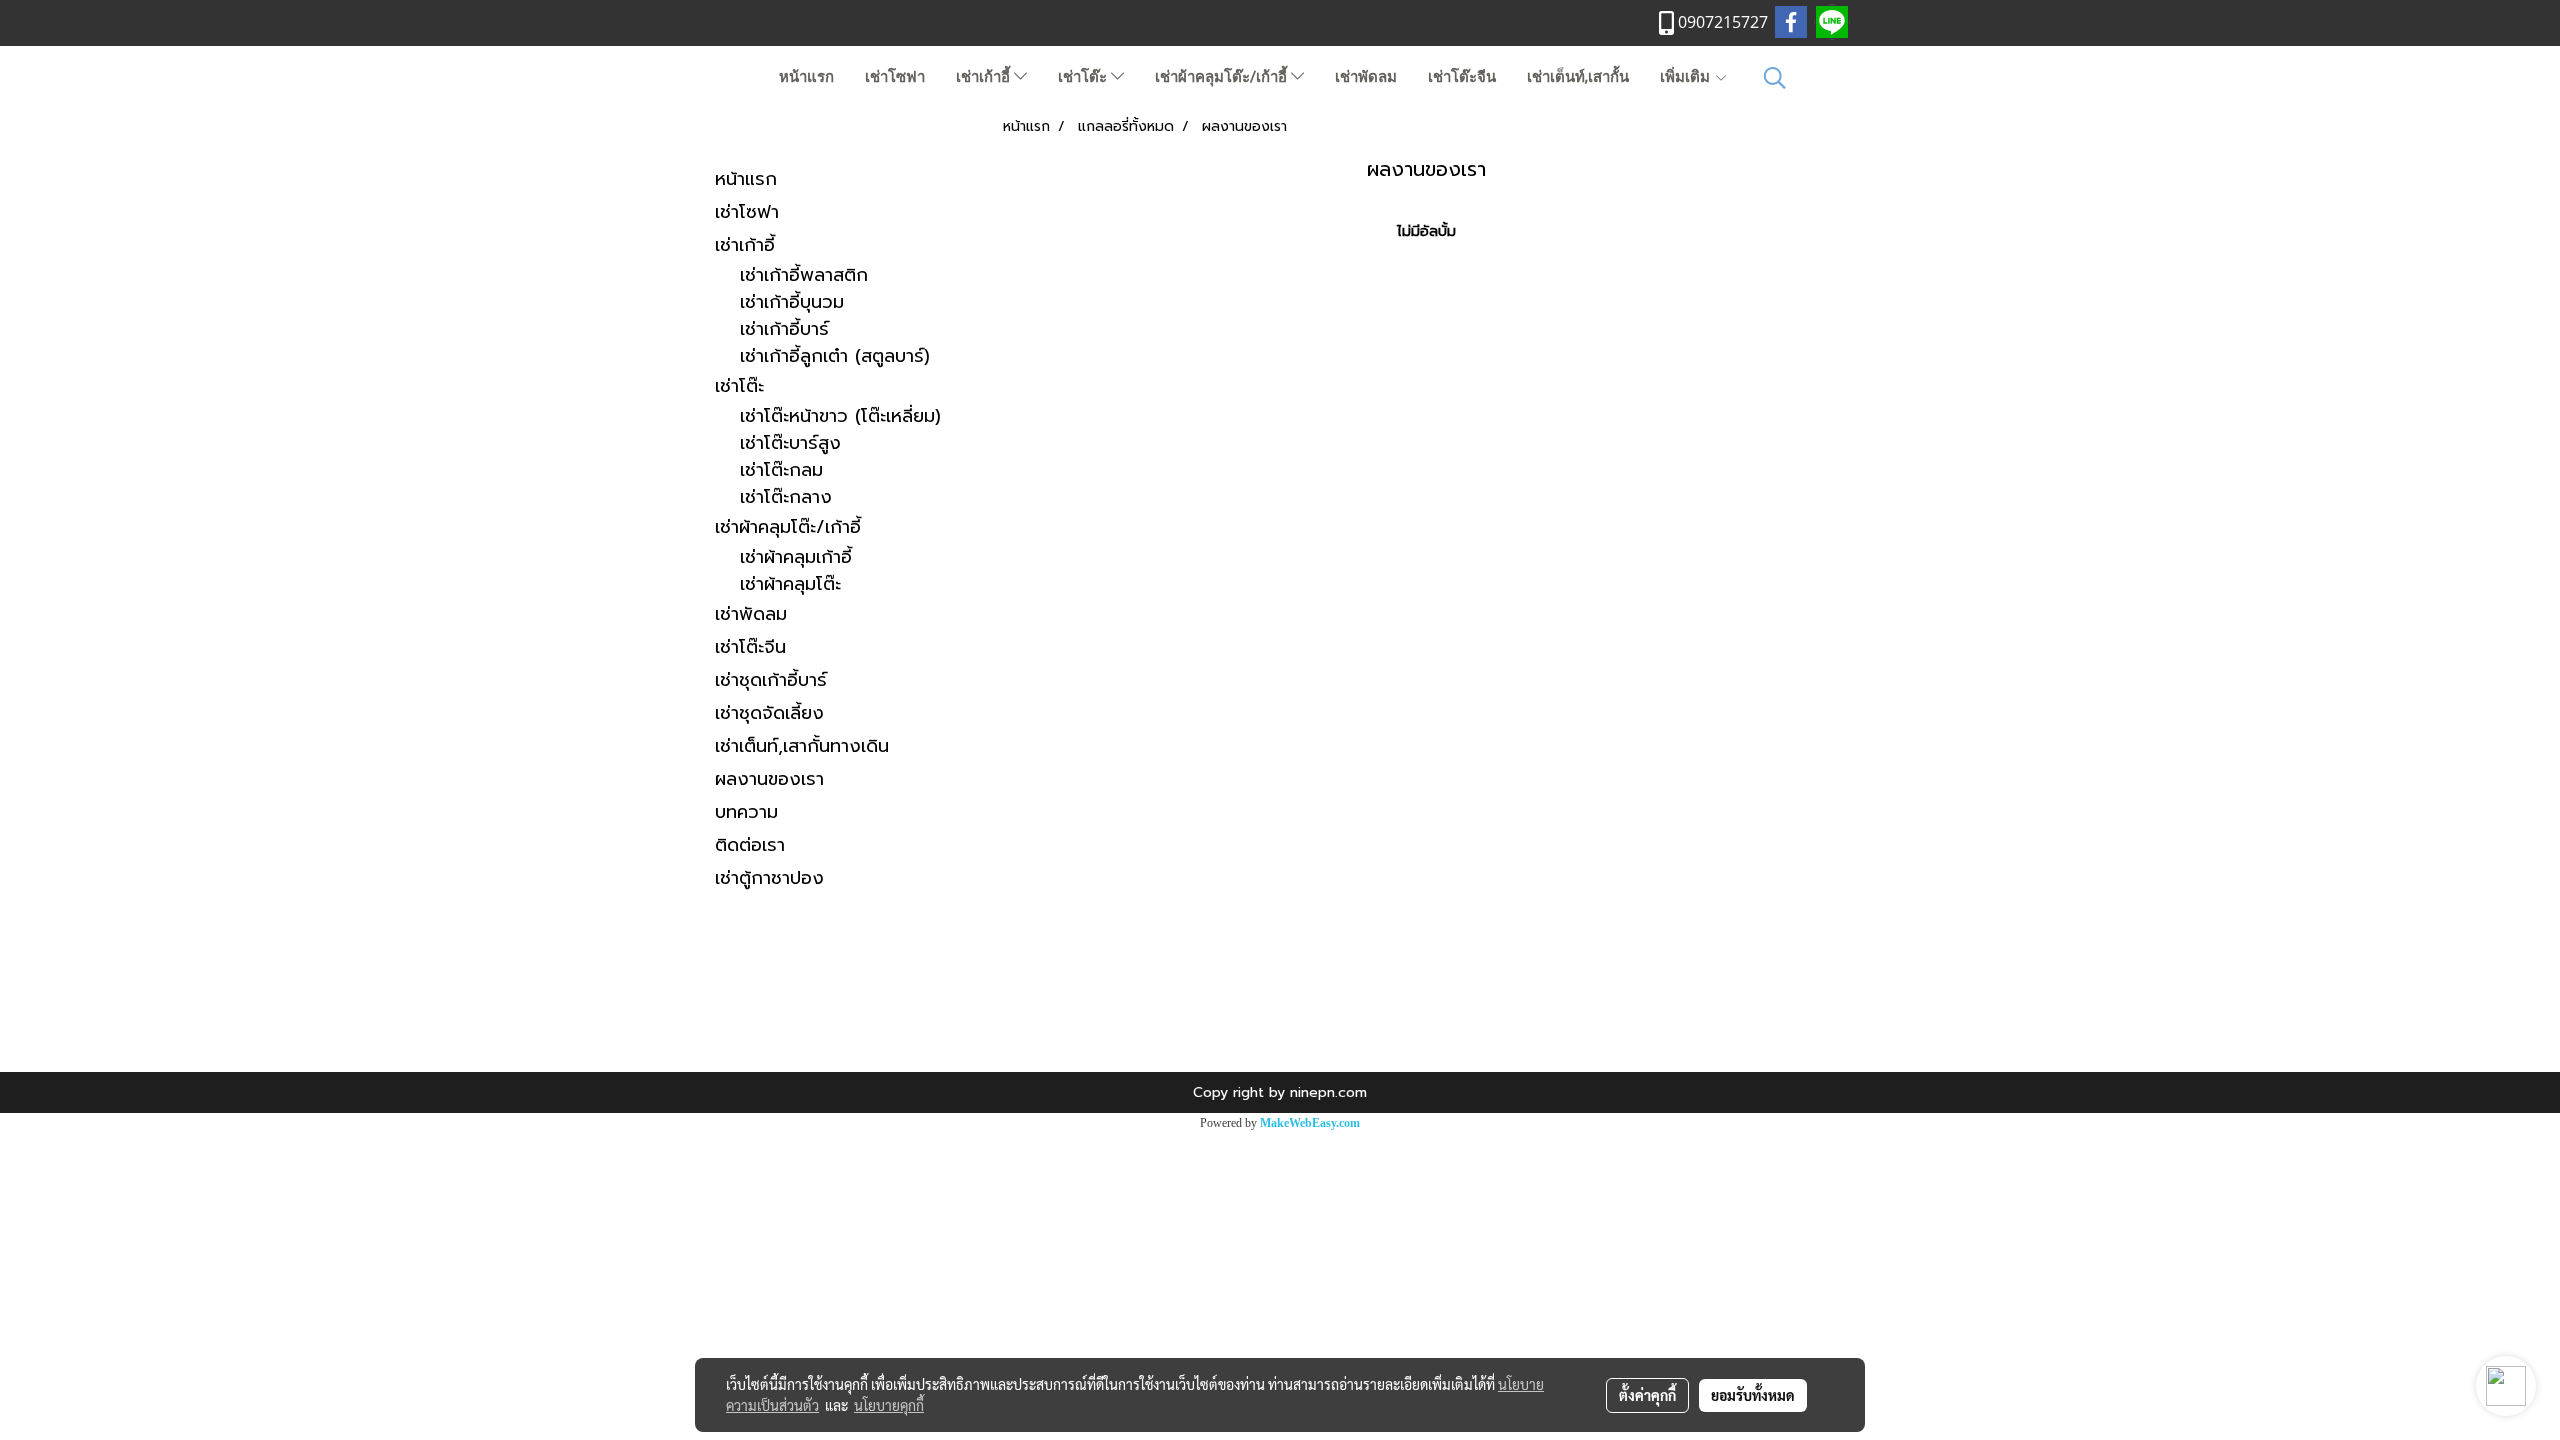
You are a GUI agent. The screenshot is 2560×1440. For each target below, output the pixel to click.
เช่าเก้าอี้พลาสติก (804, 275)
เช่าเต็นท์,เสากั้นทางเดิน (802, 746)
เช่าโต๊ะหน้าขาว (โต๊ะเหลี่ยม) (840, 416)
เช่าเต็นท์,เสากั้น (1578, 77)
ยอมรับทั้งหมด (1753, 1395)
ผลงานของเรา (769, 779)
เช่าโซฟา (895, 77)
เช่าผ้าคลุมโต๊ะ (790, 584)
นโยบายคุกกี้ (889, 1405)
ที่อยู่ (1280, 1000)
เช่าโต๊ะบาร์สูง (790, 443)
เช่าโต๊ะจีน (1462, 77)
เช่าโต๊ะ (1084, 77)
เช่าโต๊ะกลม (781, 470)
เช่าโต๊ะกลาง (786, 497)
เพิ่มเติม (1687, 77)
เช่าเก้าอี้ (985, 77)
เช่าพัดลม (1366, 77)
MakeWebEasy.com (1310, 1123)
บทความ (746, 812)
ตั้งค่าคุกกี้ (1647, 1395)
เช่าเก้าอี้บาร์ (784, 329)
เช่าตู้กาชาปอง (769, 878)
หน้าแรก (806, 77)
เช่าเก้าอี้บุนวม (792, 302)
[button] (1775, 78)
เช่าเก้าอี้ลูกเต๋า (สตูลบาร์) (835, 356)
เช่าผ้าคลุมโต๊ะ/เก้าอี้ (1223, 77)
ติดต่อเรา (750, 845)
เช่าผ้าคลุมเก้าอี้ (796, 557)
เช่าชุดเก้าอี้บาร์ (771, 680)
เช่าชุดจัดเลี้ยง (769, 713)
